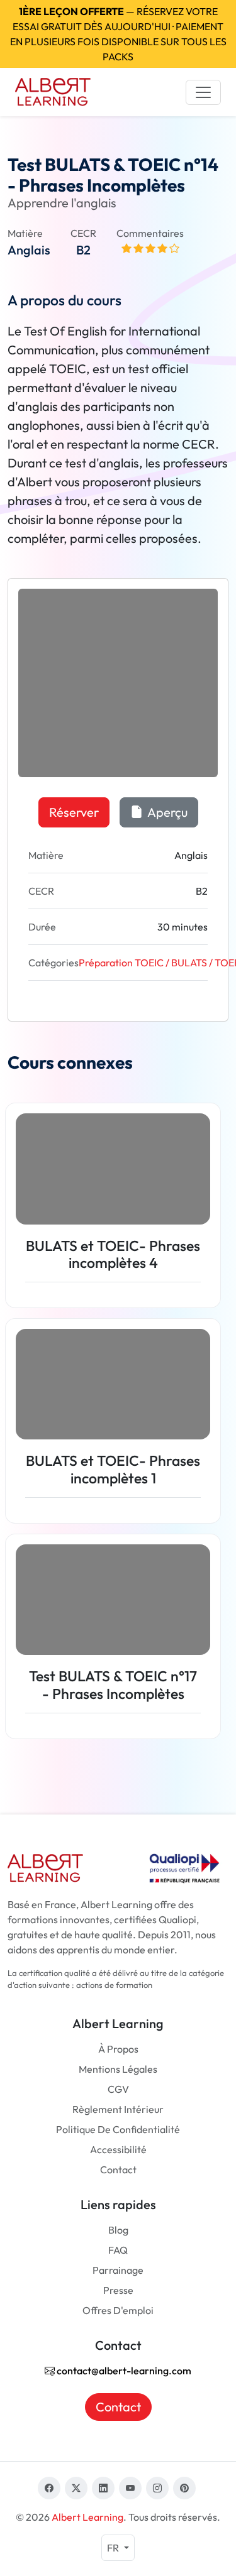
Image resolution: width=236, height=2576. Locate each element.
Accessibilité (118, 2149)
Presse (118, 2290)
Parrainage (118, 2270)
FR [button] (114, 2548)
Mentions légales (118, 2069)
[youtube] (130, 2488)
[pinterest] (184, 2488)
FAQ (118, 2250)
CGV (118, 2089)
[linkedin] (103, 2488)
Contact (118, 2169)
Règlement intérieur (118, 2109)
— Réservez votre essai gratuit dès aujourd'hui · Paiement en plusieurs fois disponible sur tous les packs (118, 34)
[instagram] (157, 2488)
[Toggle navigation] (203, 92)
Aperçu (166, 812)
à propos (118, 2049)
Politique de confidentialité (118, 2129)
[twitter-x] (76, 2488)
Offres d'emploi (118, 2310)
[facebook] (49, 2488)
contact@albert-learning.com (123, 2371)
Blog (118, 2230)
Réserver (74, 812)
